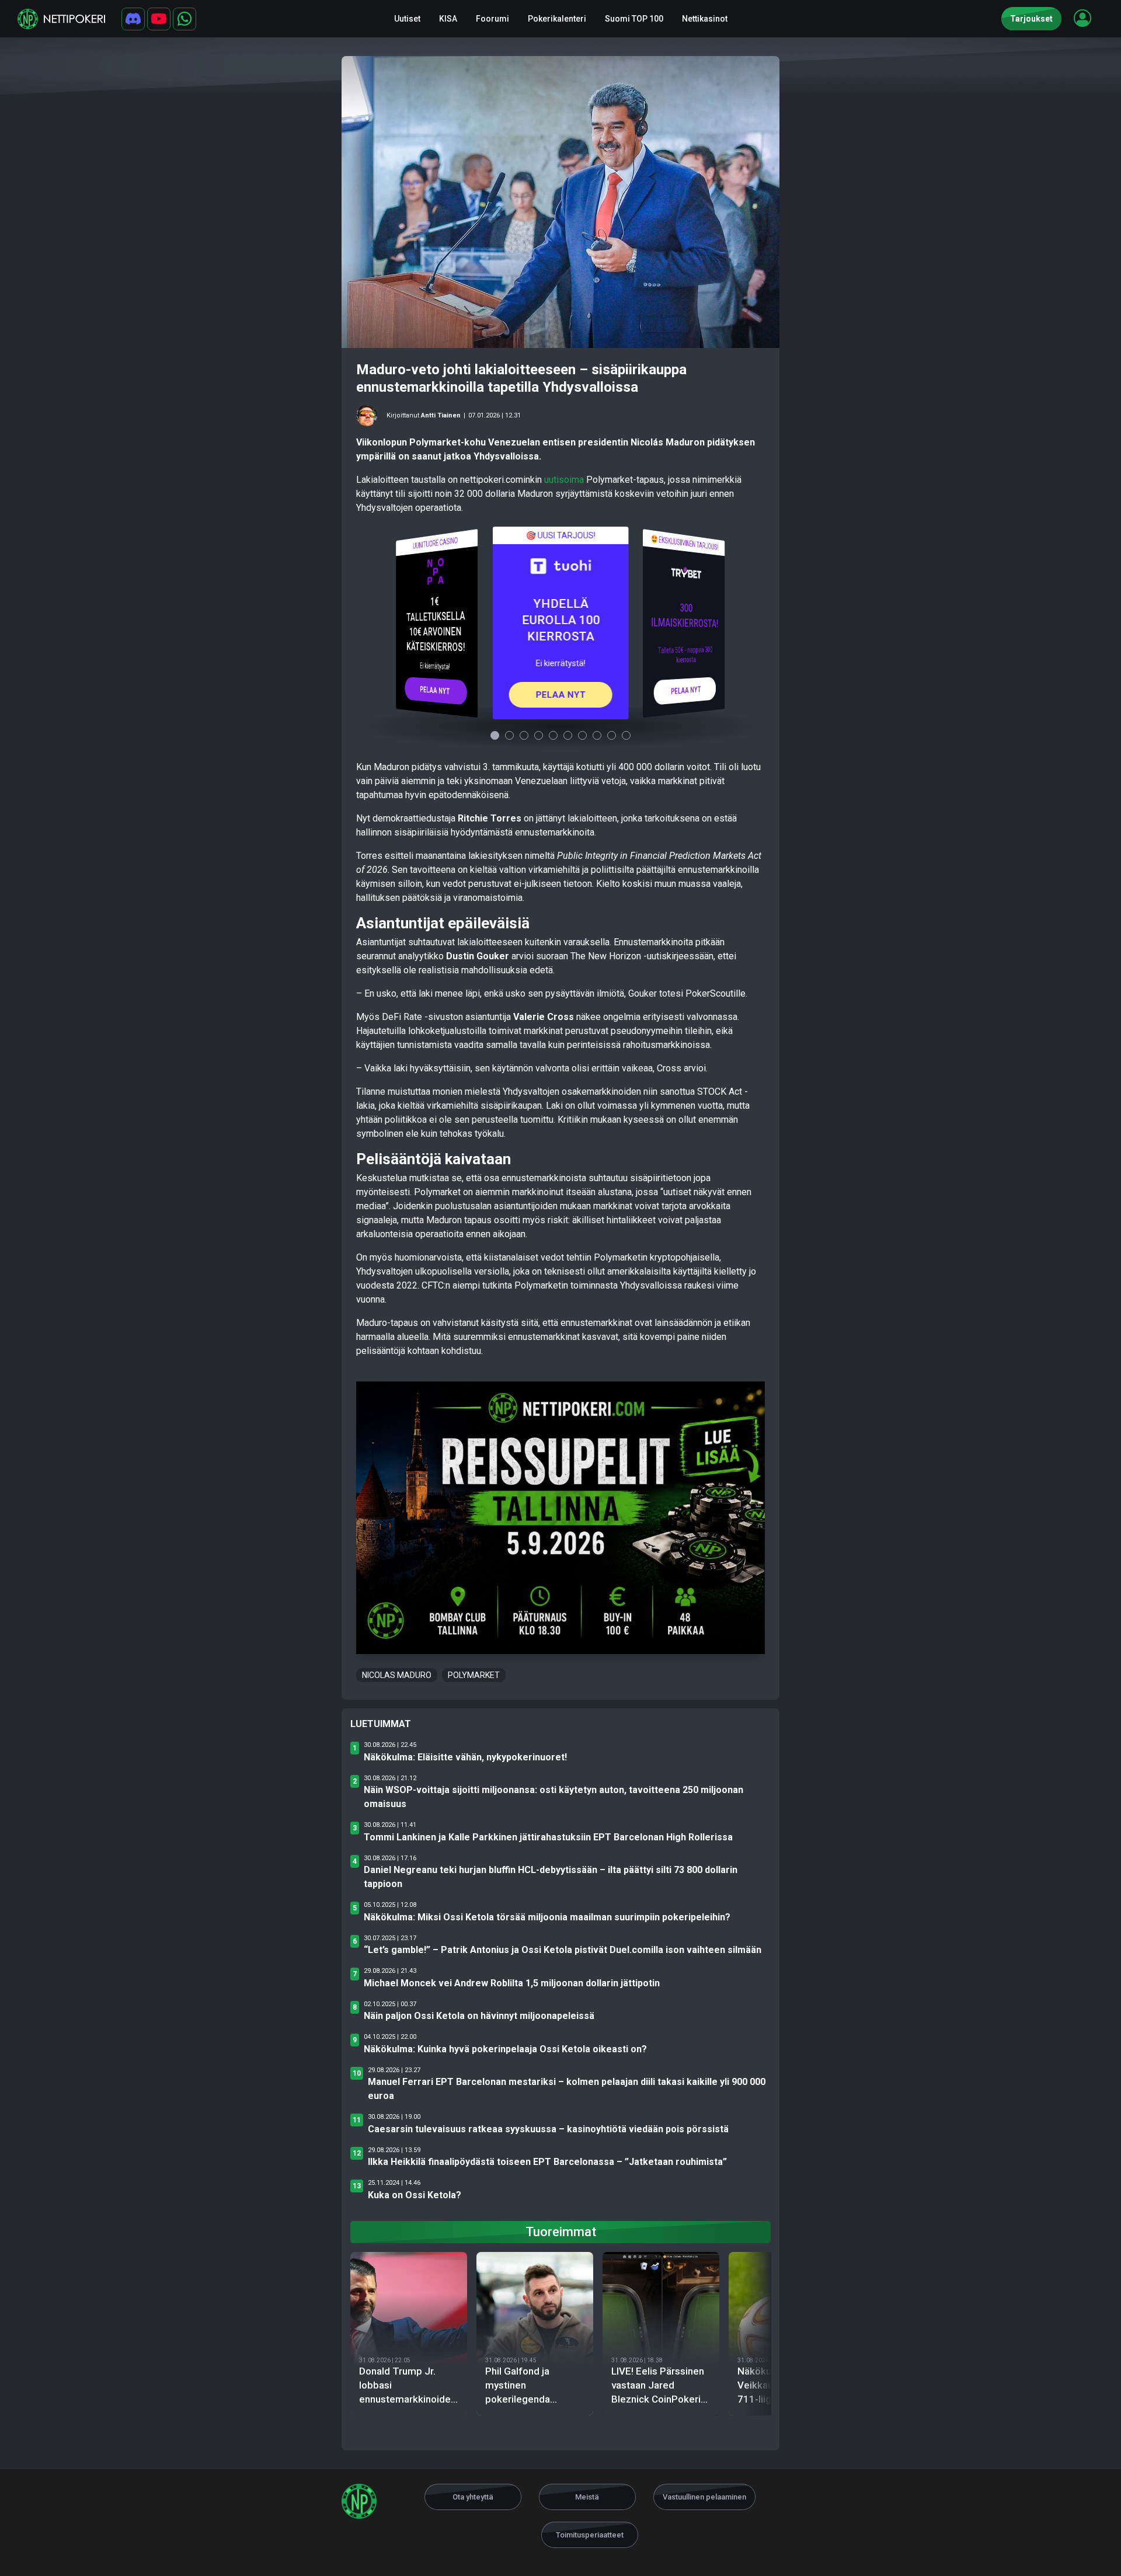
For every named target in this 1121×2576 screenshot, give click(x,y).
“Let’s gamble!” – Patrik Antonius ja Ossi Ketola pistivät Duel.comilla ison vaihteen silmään (563, 1950)
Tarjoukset (1031, 19)
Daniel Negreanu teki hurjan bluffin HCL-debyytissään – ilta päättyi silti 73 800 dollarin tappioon (551, 1877)
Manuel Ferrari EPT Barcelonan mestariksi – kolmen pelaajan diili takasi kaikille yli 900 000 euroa (567, 2089)
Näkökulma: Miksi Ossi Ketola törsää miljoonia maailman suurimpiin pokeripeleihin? (547, 1917)
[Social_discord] (133, 19)
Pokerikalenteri (557, 19)
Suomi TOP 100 (634, 19)
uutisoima (564, 480)
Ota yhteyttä (473, 2497)
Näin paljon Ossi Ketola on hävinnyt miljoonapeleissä (479, 2016)
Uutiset (407, 19)
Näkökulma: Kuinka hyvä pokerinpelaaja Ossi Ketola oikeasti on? (505, 2049)
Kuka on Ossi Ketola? (415, 2195)
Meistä (587, 2497)
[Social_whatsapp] (184, 19)
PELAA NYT (435, 690)
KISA (448, 19)
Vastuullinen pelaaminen (704, 2497)
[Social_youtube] (159, 19)
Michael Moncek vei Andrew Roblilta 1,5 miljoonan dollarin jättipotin (512, 1983)
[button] (1082, 18)
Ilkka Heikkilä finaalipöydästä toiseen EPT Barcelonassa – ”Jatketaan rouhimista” (547, 2162)
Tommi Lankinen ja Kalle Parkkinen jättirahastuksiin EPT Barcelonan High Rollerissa (548, 1837)
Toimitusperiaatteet (590, 2535)
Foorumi (492, 19)
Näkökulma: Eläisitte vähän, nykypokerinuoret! (465, 1757)
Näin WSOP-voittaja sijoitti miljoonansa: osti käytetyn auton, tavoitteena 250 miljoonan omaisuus (553, 1797)
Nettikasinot (705, 19)
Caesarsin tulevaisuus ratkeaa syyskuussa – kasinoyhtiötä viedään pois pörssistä (548, 2129)
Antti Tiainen (441, 415)
